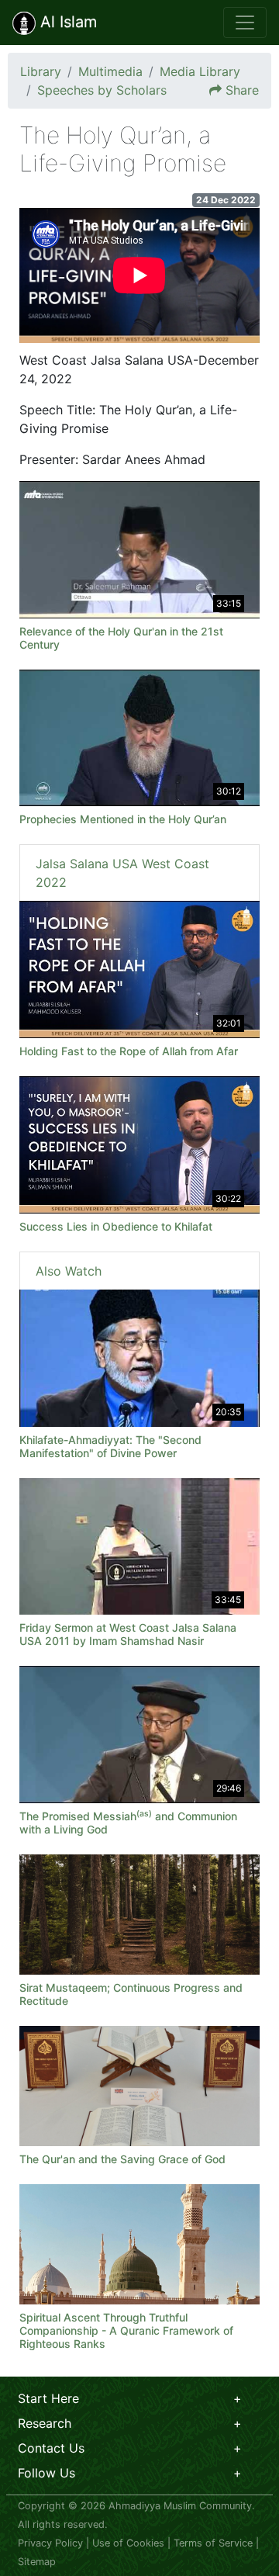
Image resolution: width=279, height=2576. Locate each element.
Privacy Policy (50, 2543)
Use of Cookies (128, 2543)
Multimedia (110, 71)
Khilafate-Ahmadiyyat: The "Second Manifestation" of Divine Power (110, 1446)
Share (242, 90)
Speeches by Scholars (102, 90)
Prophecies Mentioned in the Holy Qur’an (123, 819)
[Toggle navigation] (245, 23)
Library (41, 71)
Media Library (200, 71)
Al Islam (66, 22)
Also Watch (69, 1271)
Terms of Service (213, 2543)
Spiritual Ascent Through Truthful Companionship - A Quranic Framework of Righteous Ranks (126, 2330)
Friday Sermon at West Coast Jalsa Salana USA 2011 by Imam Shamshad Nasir (128, 1634)
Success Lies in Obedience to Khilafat (116, 1226)
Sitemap (37, 2562)
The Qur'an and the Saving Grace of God (122, 2159)
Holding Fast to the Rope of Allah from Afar (129, 1051)
